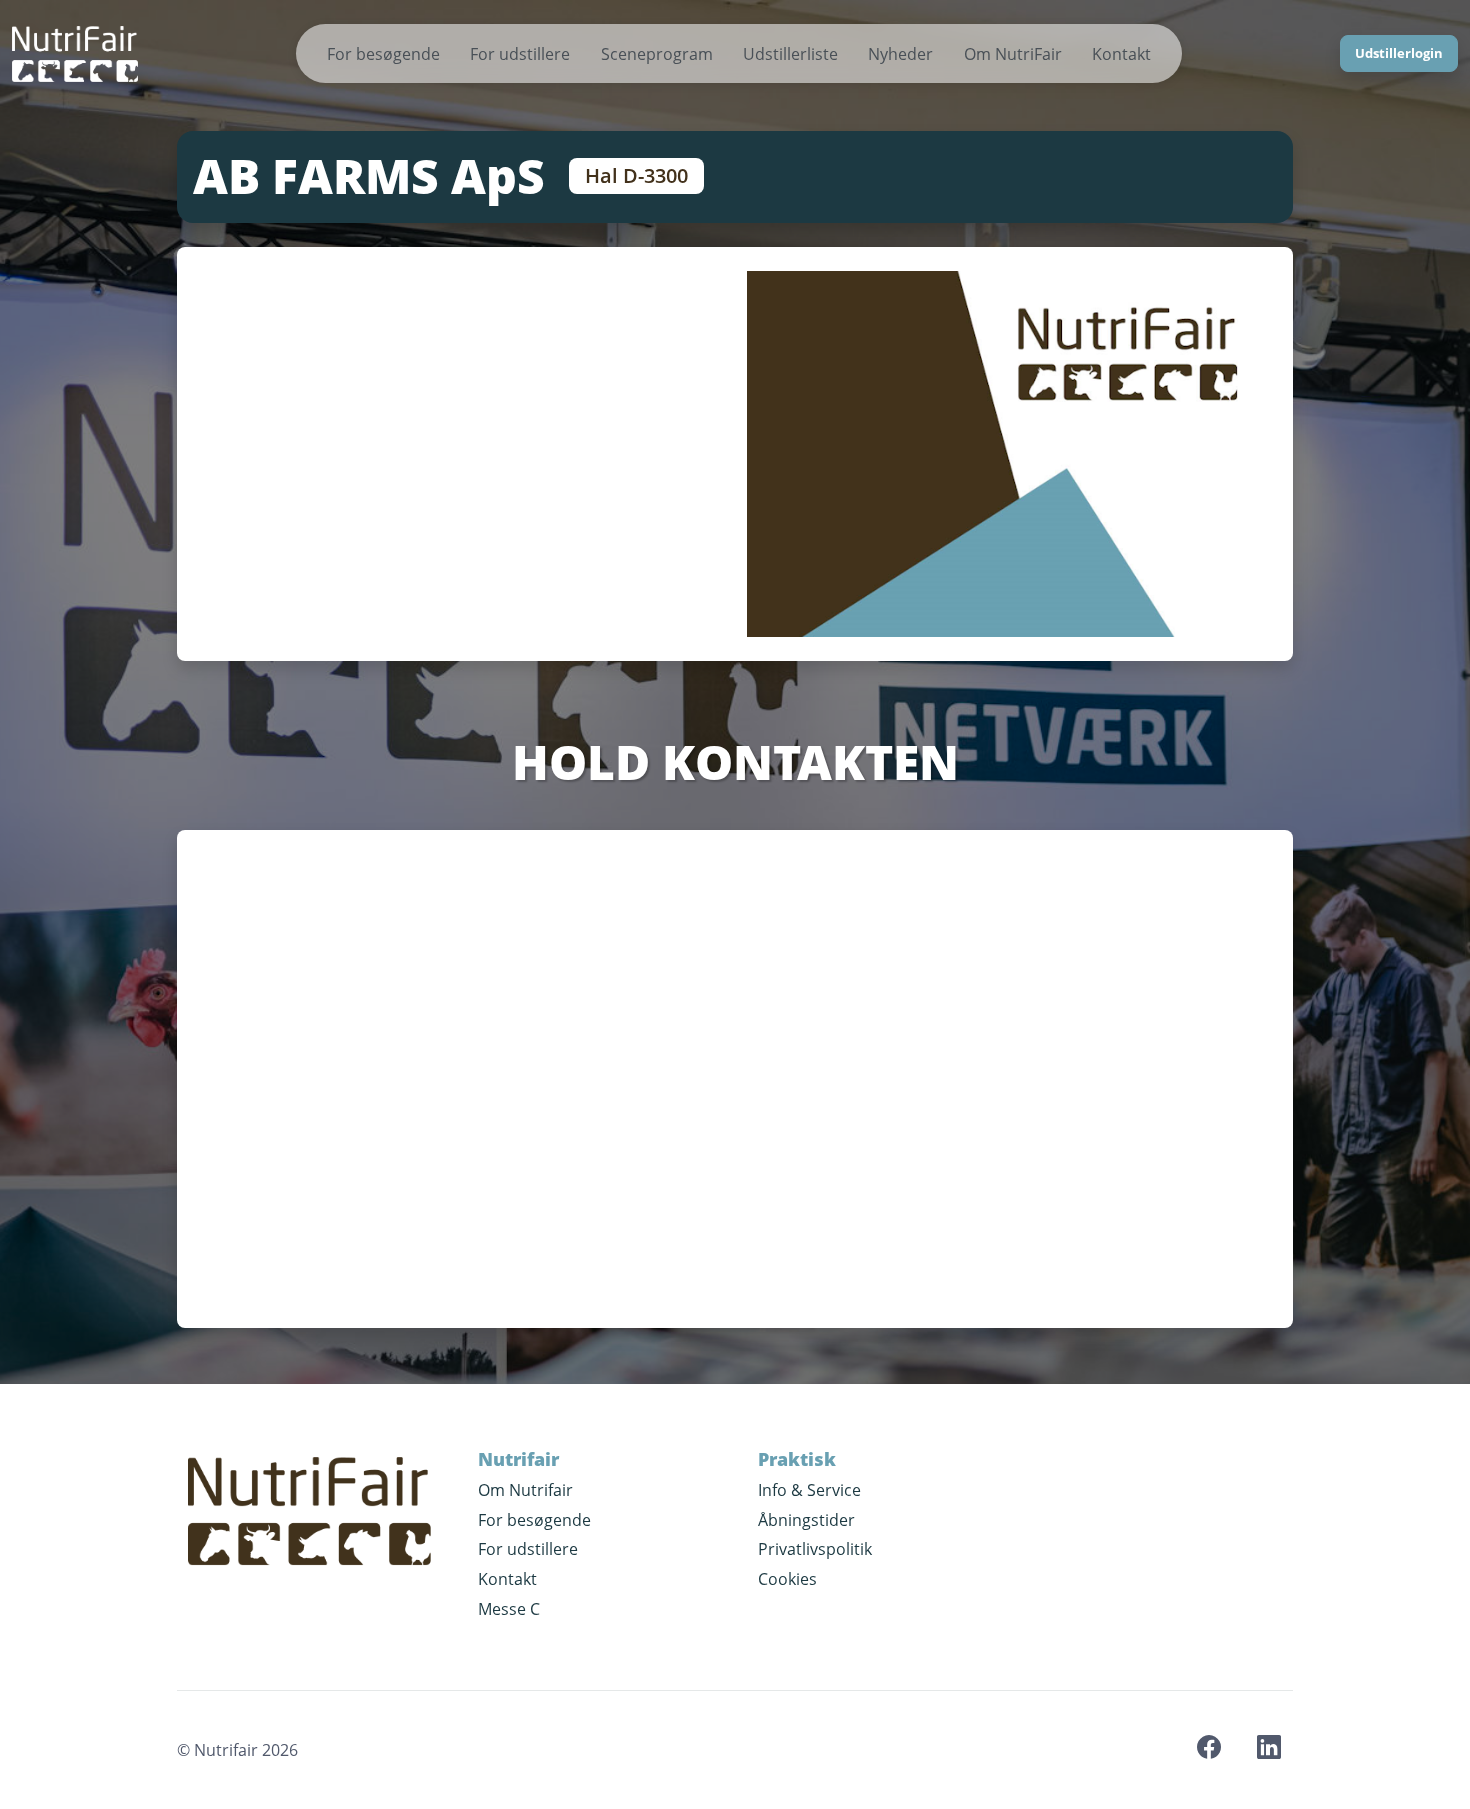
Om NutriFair (1013, 54)
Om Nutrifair (525, 1490)
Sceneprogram (657, 54)
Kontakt (1121, 54)
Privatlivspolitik (815, 1549)
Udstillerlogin (1399, 53)
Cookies (787, 1579)
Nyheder (900, 54)
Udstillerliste (790, 54)
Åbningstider (806, 1520)
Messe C (509, 1609)
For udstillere (520, 54)
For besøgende (383, 54)
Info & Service (809, 1490)
